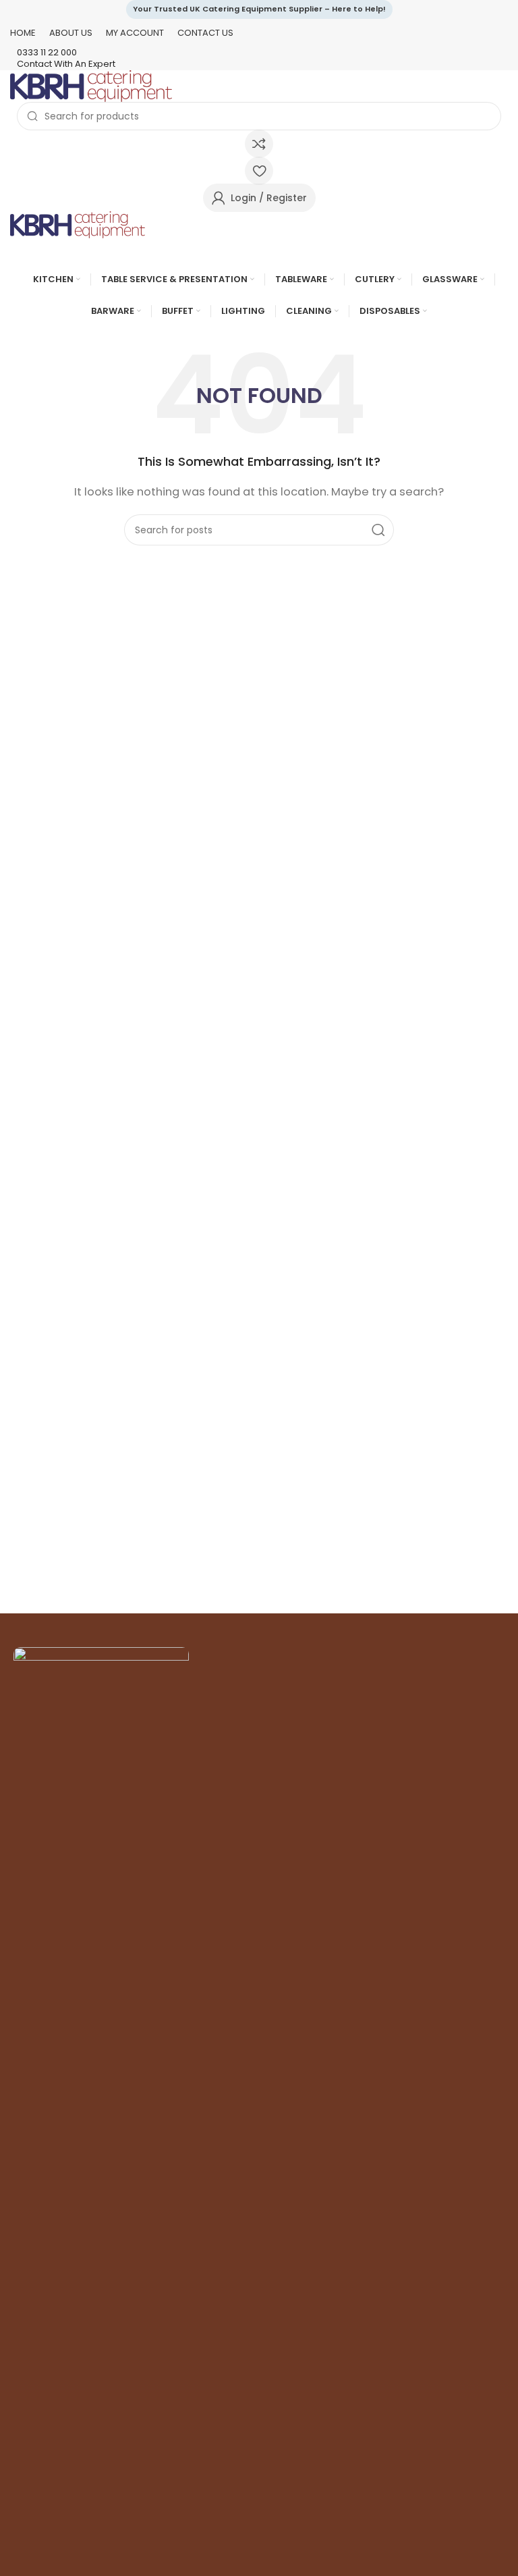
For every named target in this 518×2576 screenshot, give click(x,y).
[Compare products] (259, 144)
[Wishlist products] (259, 171)
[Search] (378, 530)
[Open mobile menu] (259, 252)
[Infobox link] (259, 53)
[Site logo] (91, 85)
